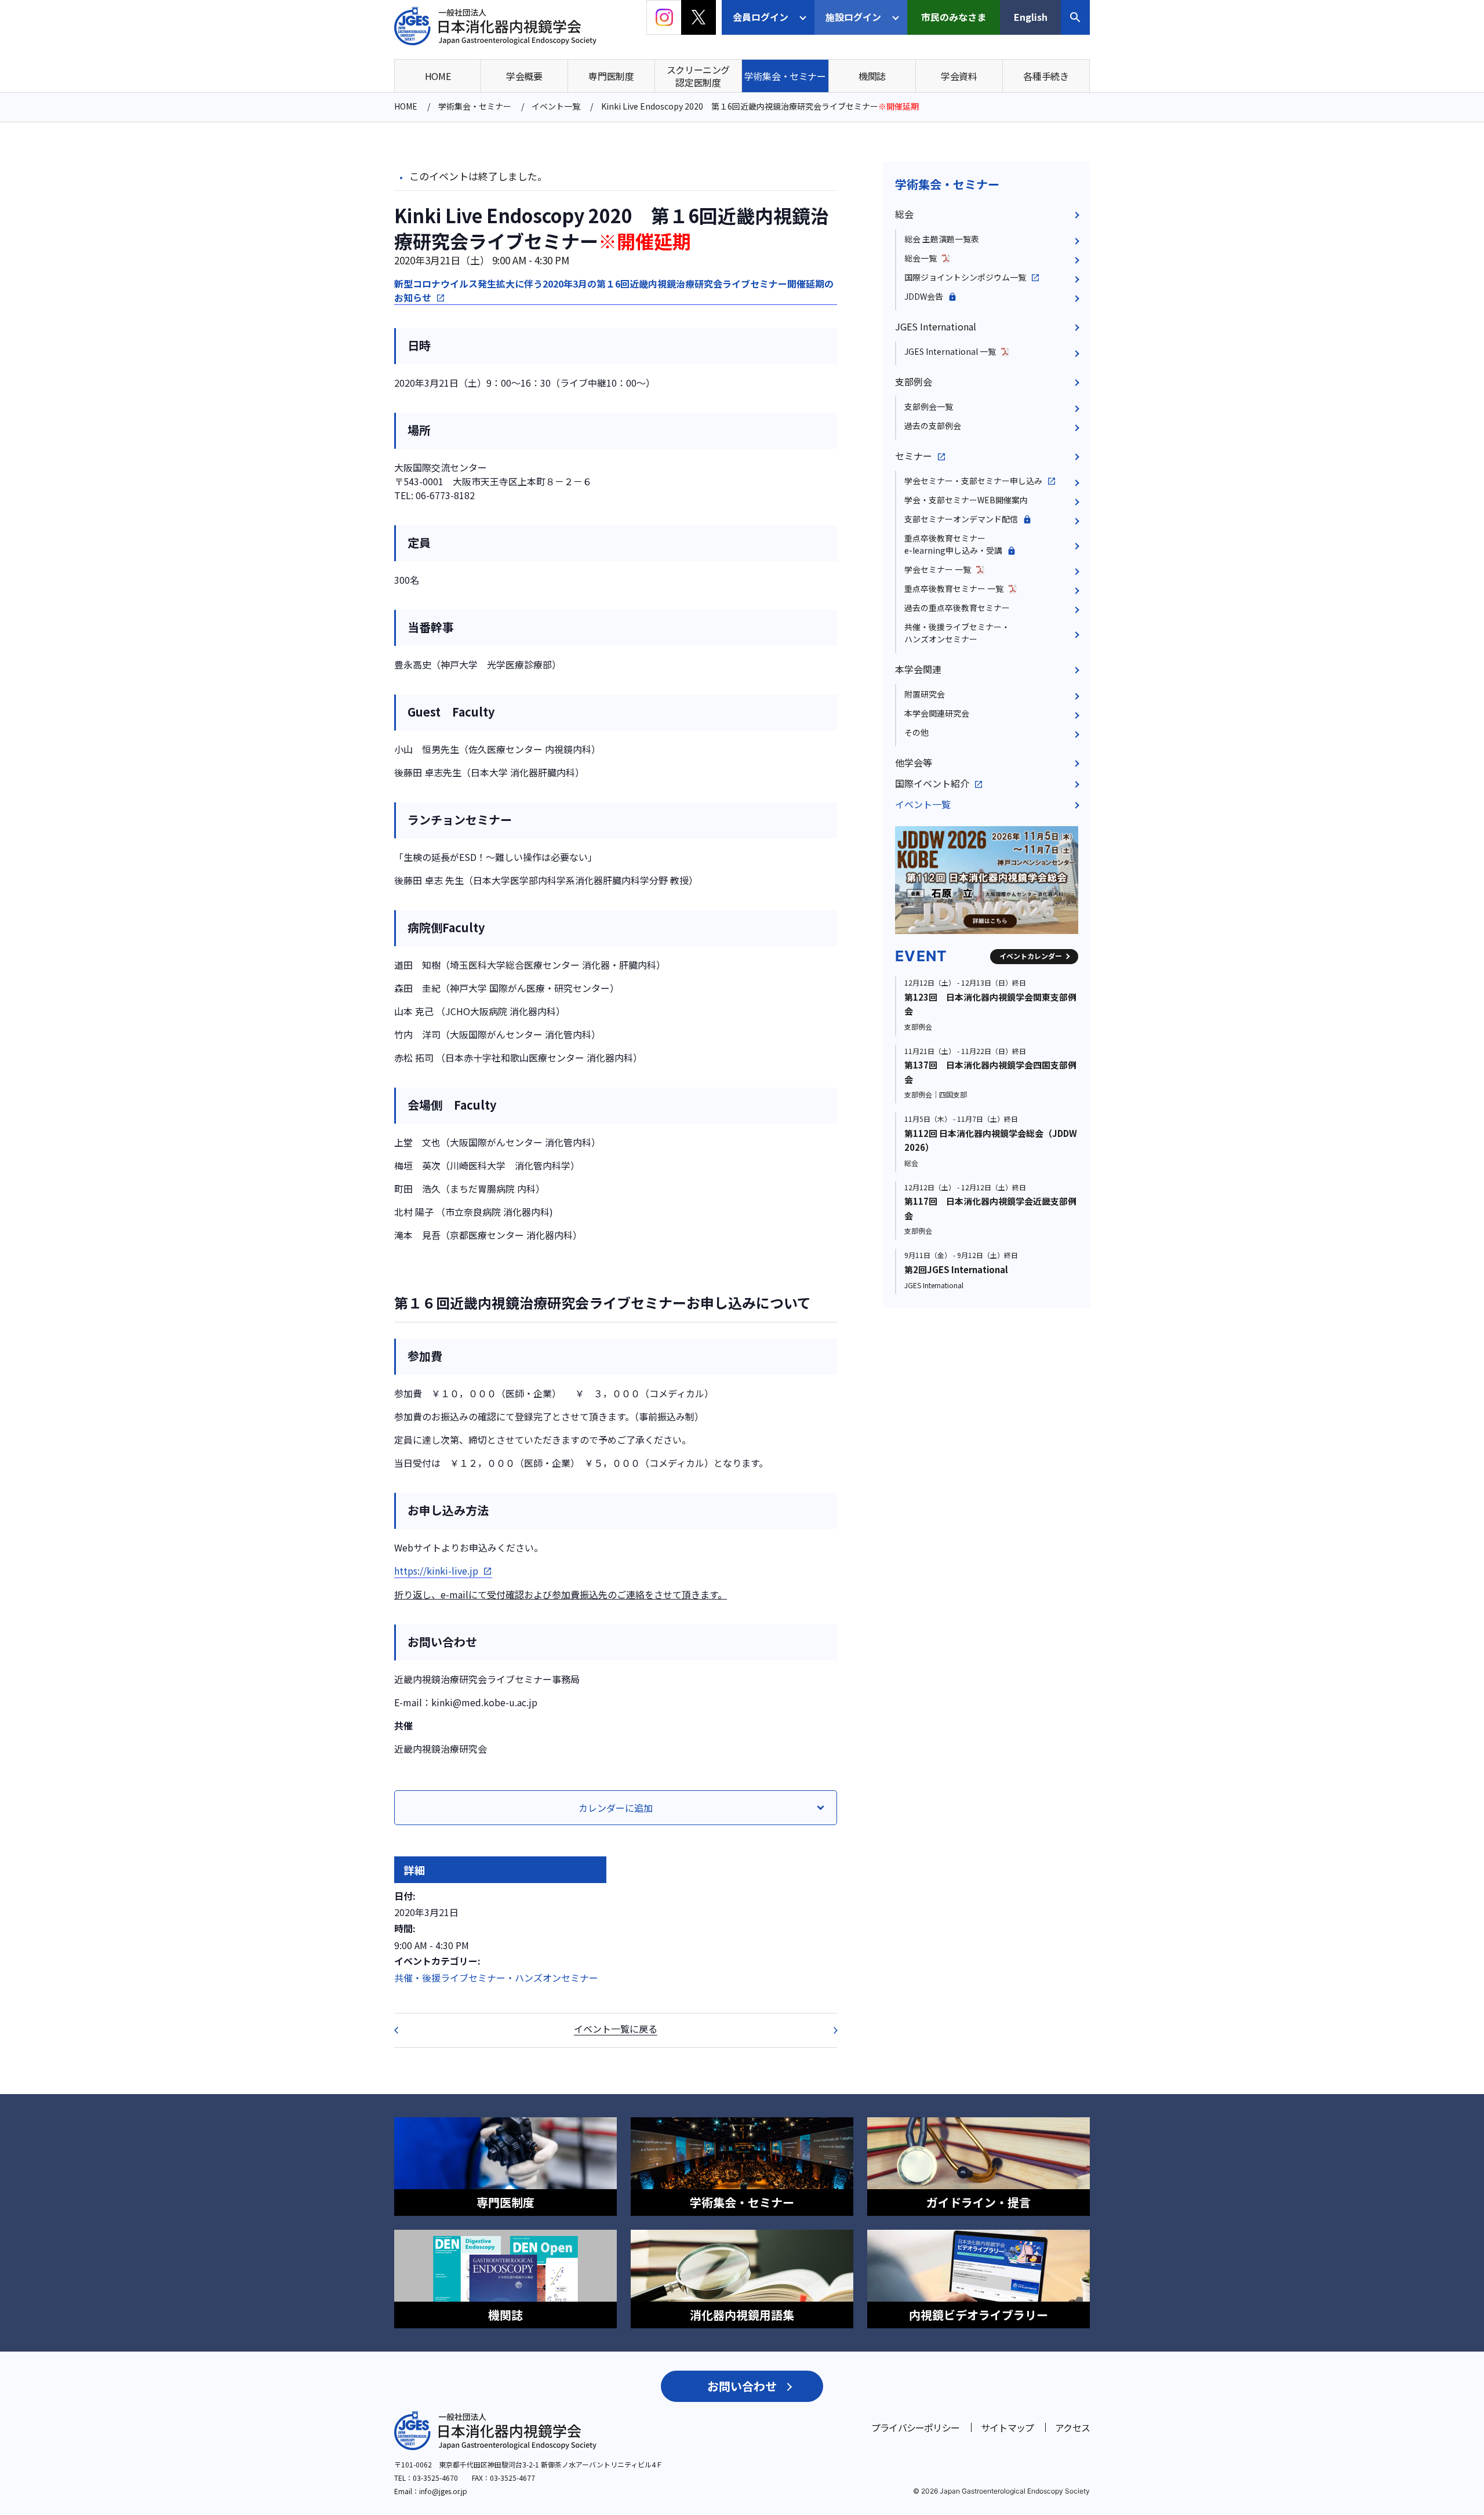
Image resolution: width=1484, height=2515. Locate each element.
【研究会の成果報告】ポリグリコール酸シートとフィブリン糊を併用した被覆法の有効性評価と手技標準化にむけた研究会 (828, 2030)
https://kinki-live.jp (436, 1571)
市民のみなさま (954, 17)
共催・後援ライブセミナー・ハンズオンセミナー (496, 1978)
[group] (987, 880)
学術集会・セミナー (947, 184)
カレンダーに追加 (616, 1808)
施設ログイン (853, 17)
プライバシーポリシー (915, 2427)
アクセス (1072, 2427)
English (1031, 17)
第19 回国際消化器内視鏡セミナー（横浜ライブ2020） (403, 2030)
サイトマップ (1007, 2427)
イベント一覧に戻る (616, 2029)
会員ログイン (761, 17)
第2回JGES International (956, 1269)
